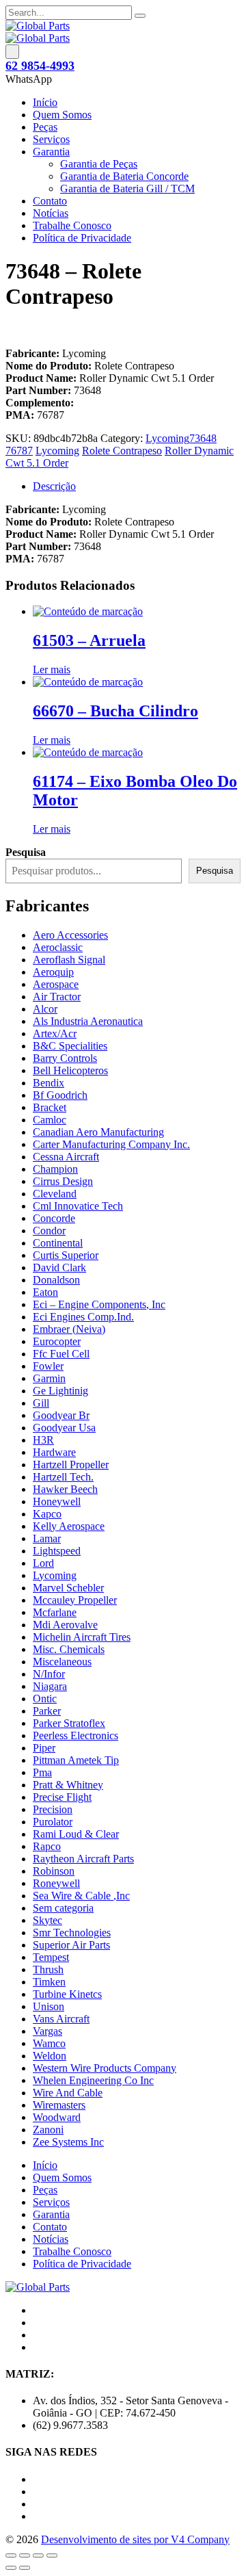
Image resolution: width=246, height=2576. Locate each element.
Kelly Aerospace (69, 1526)
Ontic (45, 1699)
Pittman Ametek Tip (76, 1760)
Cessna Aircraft (66, 1157)
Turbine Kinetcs (67, 1994)
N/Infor (49, 1674)
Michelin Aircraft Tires (82, 1637)
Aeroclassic (58, 947)
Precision (53, 1809)
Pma (42, 1772)
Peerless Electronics (76, 1735)
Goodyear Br (61, 1415)
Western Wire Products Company (105, 2068)
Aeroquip (53, 972)
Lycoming (167, 438)
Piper (44, 1748)
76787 (19, 451)
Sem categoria (63, 1908)
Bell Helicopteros (70, 1070)
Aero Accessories (70, 935)
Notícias (51, 213)
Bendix (49, 1083)
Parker (47, 1711)
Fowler (48, 1366)
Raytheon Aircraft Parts (83, 1859)
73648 (203, 438)
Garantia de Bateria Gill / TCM (127, 188)
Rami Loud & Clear (76, 1834)
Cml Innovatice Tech (78, 1206)
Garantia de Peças (99, 164)
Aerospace (56, 984)
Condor (49, 1231)
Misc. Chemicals (69, 1649)
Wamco (49, 2043)
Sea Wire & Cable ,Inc (81, 1896)
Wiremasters (59, 2105)
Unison (49, 2006)
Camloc (50, 1120)
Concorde (54, 1218)
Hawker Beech (65, 1489)
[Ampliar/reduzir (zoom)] (11, 2555)
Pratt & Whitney (68, 1785)
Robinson (54, 1871)
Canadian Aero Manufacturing (98, 1132)
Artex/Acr (55, 1033)
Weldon (50, 2056)
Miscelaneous (62, 1662)
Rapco (47, 1846)
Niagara (50, 1686)
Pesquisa (215, 871)
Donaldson (56, 1280)
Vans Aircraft (61, 2019)
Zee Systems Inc (68, 2142)
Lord (43, 1563)
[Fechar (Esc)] (52, 2555)
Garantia (51, 152)
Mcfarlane (55, 1612)
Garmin (49, 1378)
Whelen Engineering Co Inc (93, 2080)
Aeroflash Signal (69, 960)
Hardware (54, 1452)
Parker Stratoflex (69, 1723)
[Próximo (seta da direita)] (25, 2568)
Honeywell (57, 1501)
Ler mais (52, 669)
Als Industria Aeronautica (88, 1021)
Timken (49, 1982)
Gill (41, 1403)
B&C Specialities (70, 1046)
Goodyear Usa (64, 1428)
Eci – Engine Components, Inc (99, 1304)
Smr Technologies (72, 1933)
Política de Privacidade (82, 238)
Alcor (45, 1009)
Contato (50, 201)
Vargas (47, 2031)
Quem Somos (62, 115)
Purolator (53, 1822)
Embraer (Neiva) (69, 1329)
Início (45, 102)
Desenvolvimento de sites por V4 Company (135, 2539)
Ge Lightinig (60, 1391)
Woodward (57, 2117)
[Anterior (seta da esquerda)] (11, 2568)
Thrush (48, 1969)
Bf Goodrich (60, 1095)
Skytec (47, 1920)
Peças (45, 127)
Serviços (51, 139)
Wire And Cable (68, 2093)
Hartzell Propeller (71, 1465)
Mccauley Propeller (75, 1600)
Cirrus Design (63, 1181)
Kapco (47, 1514)
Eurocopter (57, 1341)
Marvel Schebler (68, 1588)
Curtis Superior (66, 1255)
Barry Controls (65, 1058)
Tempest (51, 1957)
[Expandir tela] (25, 2555)
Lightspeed (57, 1551)
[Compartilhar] (38, 2555)
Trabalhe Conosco (72, 225)
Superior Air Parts (71, 1945)
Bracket (50, 1107)
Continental (58, 1243)
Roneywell (56, 1883)
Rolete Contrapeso (122, 451)
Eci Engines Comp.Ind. (83, 1317)
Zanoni (48, 2130)
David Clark (59, 1267)
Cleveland (55, 1194)
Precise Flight (62, 1797)
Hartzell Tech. (63, 1477)
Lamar (47, 1538)
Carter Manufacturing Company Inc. (111, 1144)
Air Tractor (57, 997)
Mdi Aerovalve (65, 1625)
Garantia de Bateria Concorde (124, 176)
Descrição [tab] (54, 486)
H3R (43, 1440)
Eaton (45, 1292)
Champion (55, 1169)
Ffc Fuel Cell (61, 1354)
